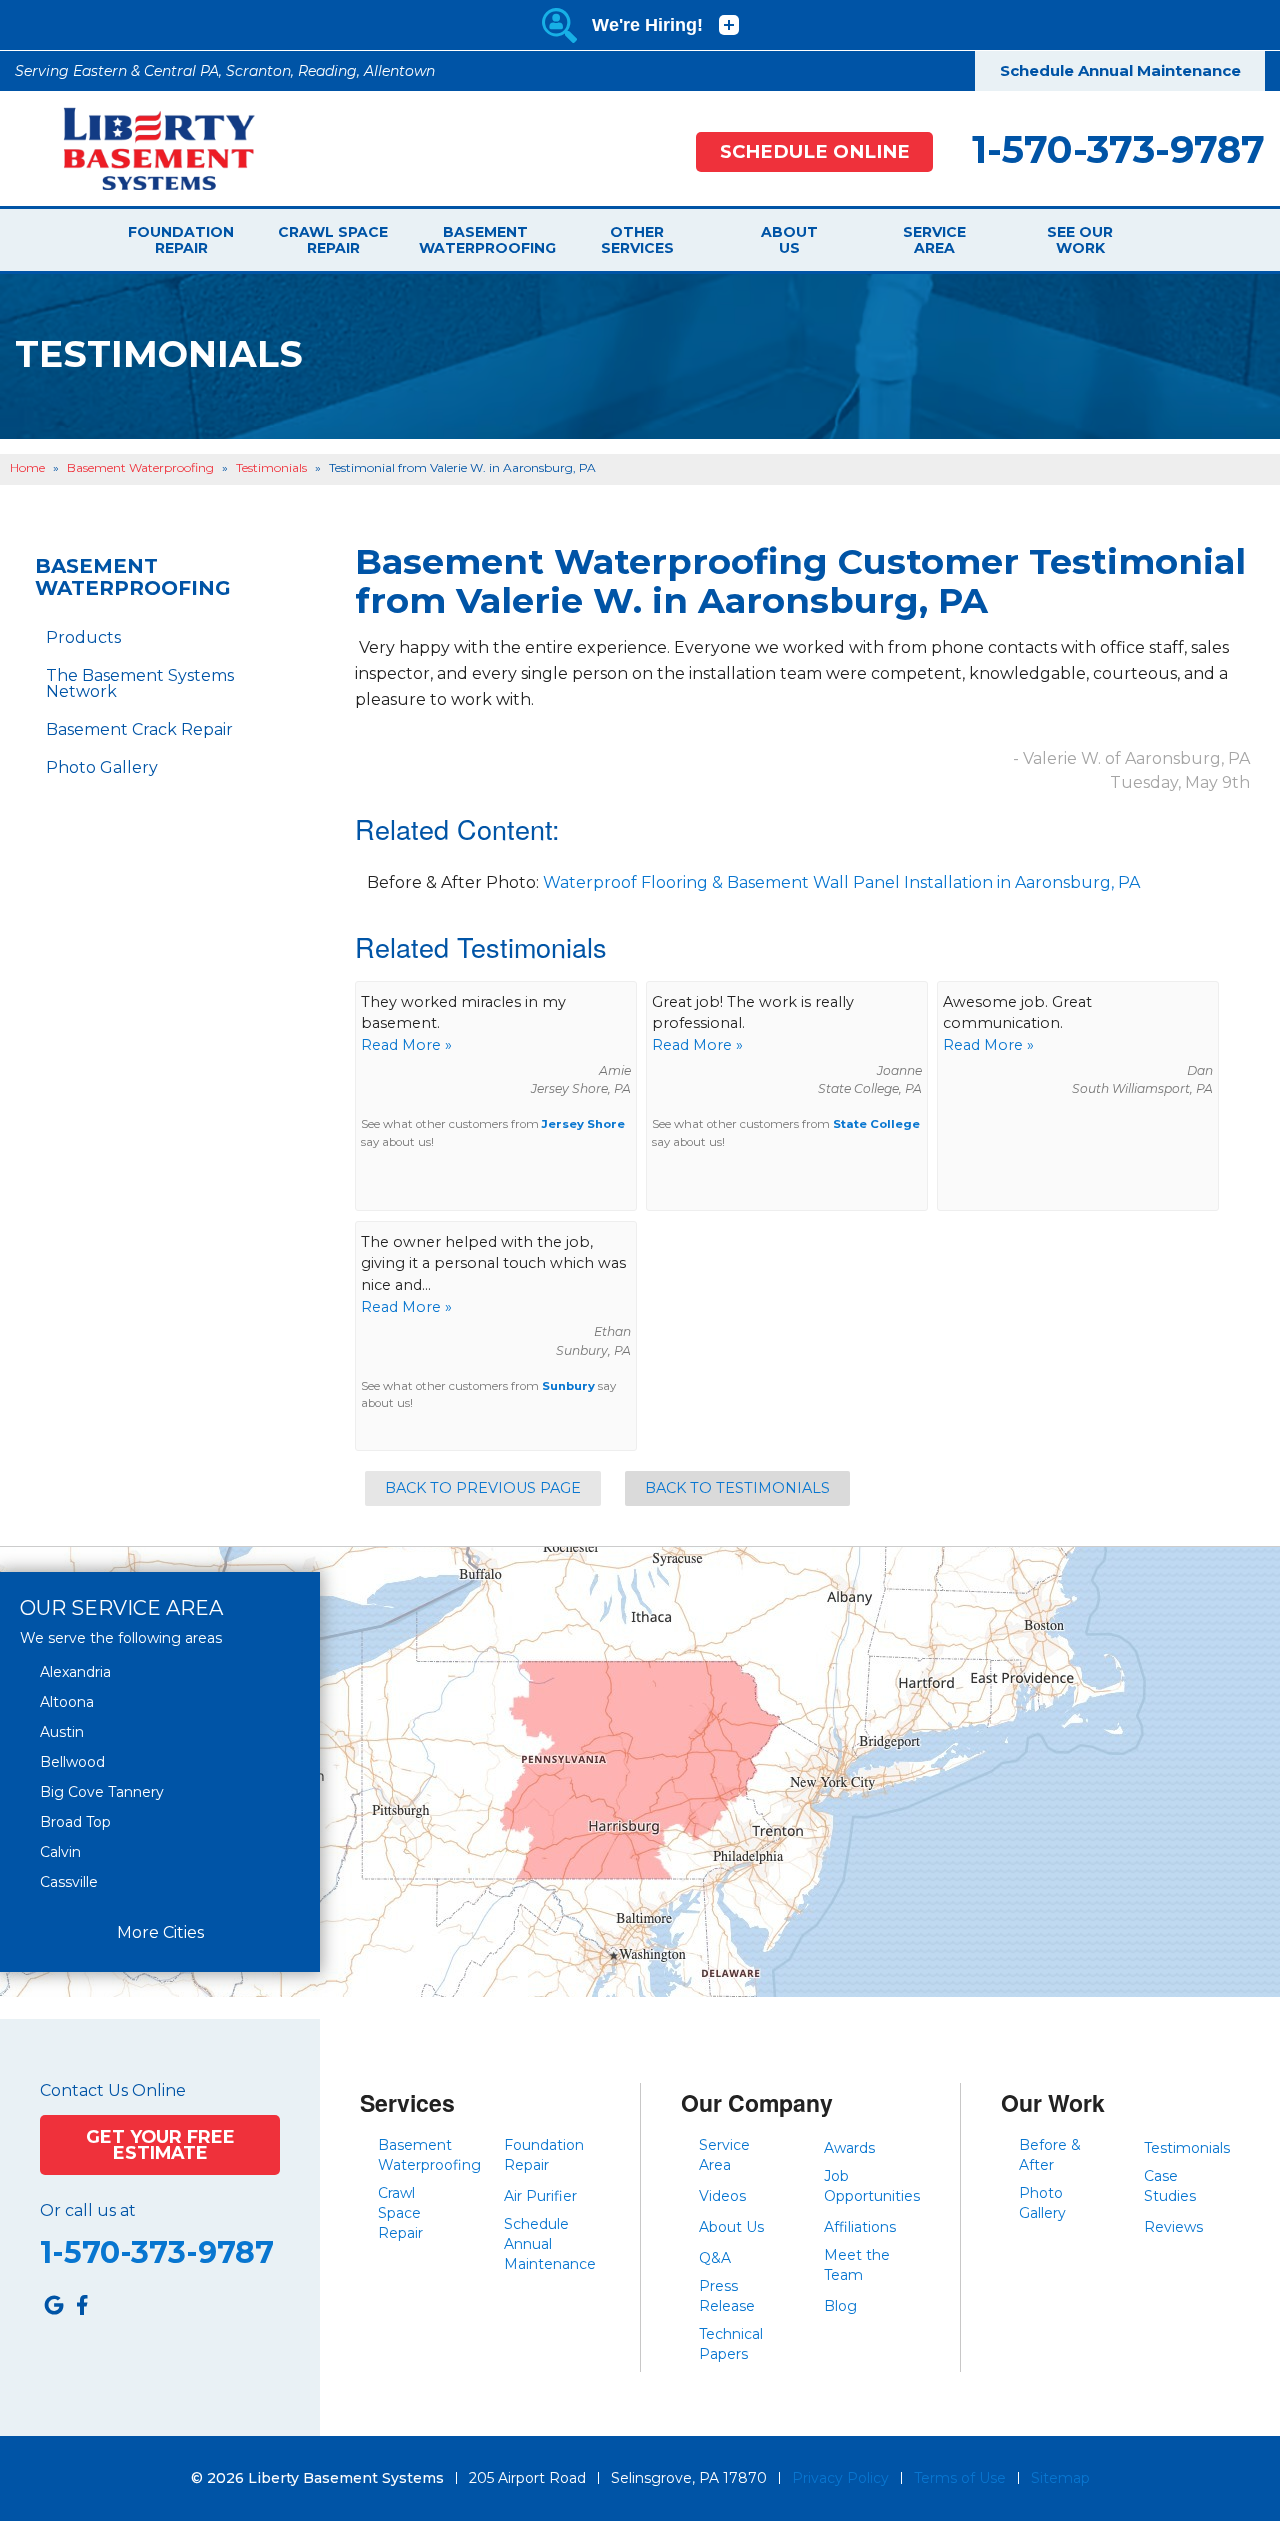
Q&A (715, 2258)
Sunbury (568, 1386)
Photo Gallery (102, 767)
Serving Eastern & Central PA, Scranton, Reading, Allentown (225, 71)
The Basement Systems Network (140, 683)
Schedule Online (815, 151)
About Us (789, 240)
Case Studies (1170, 2186)
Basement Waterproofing (485, 240)
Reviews (1173, 2227)
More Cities (160, 1932)
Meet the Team (857, 2265)
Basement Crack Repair (139, 729)
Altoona (67, 1702)
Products (83, 637)
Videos (722, 2196)
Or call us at (88, 2211)
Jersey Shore (583, 1124)
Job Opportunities (872, 2186)
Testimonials (1187, 2148)
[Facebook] (82, 2305)
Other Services (637, 240)
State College (876, 1124)
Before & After (1050, 2155)
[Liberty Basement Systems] (143, 147)
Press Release (727, 2296)
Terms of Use (960, 2478)
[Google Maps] (54, 2305)
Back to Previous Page (483, 1488)
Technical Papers (731, 2344)
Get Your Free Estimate (160, 2144)
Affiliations (860, 2227)
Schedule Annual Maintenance (1120, 70)
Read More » (406, 1045)
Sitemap (1060, 2478)
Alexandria (75, 1672)
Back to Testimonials (737, 1488)
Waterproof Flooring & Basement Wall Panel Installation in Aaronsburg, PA (841, 882)
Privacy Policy (840, 2478)
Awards (849, 2148)
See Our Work (1080, 240)
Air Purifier (540, 2196)
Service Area (934, 240)
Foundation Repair (181, 240)
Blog (840, 2306)
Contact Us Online (113, 2091)
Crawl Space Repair (333, 240)
